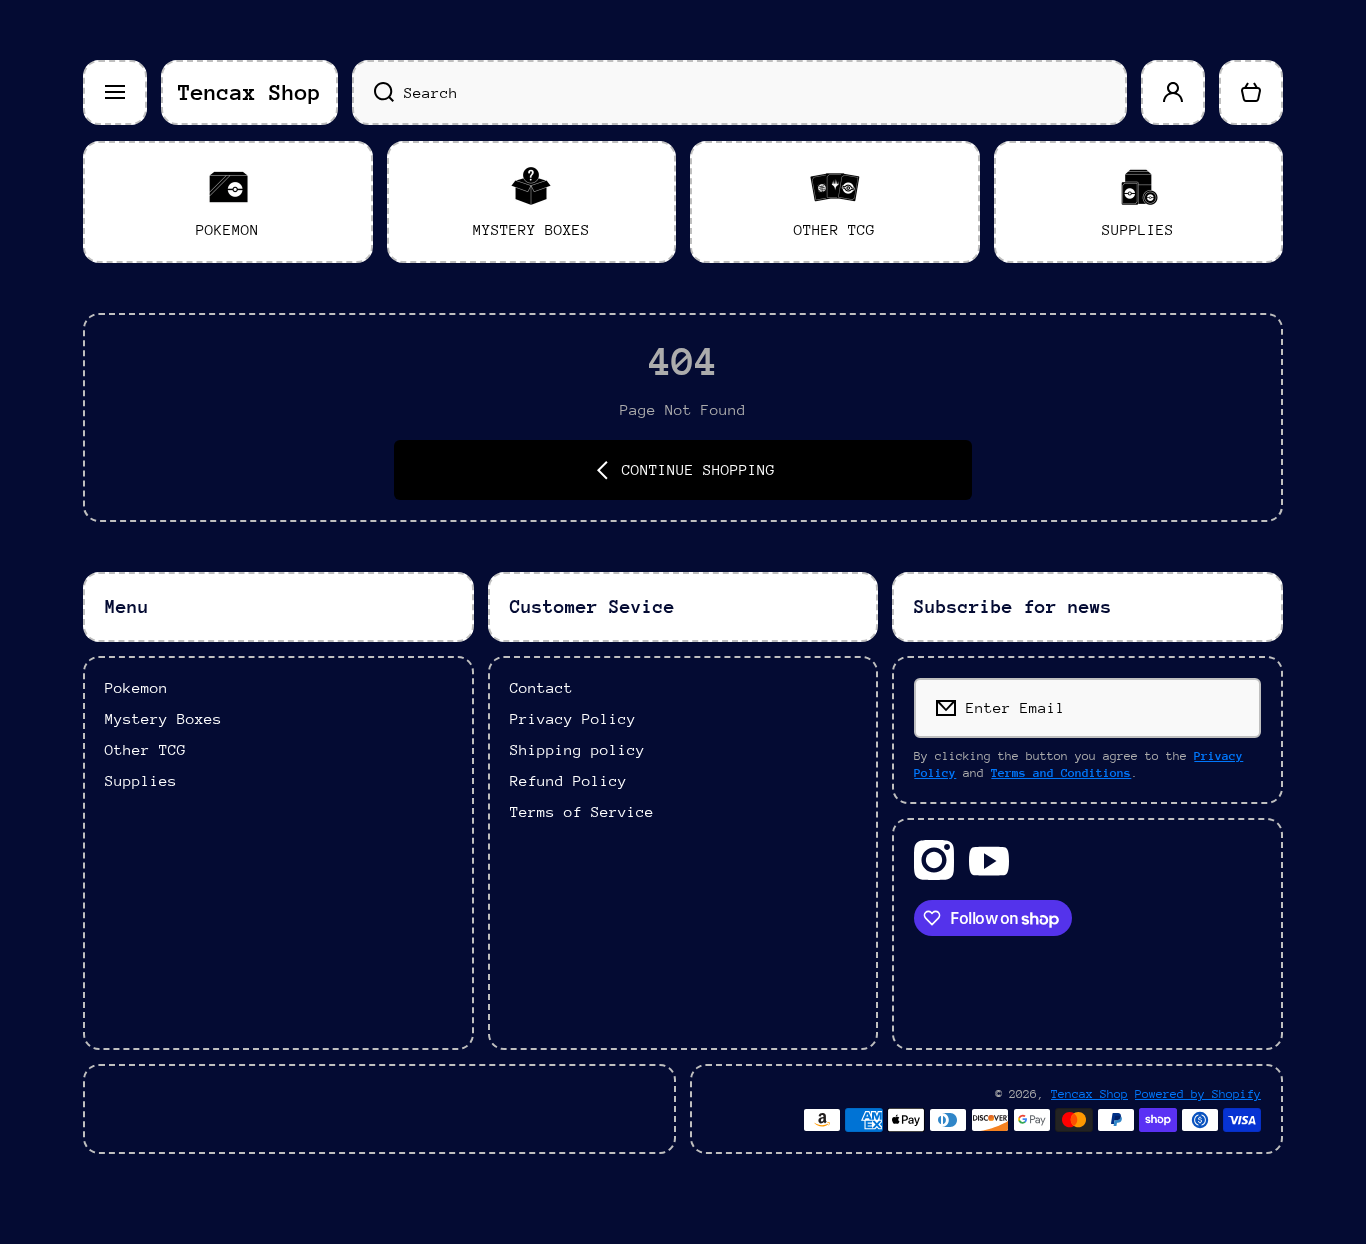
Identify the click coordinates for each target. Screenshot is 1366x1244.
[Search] (373, 92)
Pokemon (136, 687)
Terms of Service (582, 811)
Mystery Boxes (163, 718)
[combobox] (739, 92)
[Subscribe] (1232, 708)
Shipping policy (577, 749)
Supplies (141, 780)
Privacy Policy (573, 718)
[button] (1251, 92)
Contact (541, 687)
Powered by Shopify (1198, 1094)
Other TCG (145, 749)
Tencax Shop (1089, 1094)
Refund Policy (568, 780)
